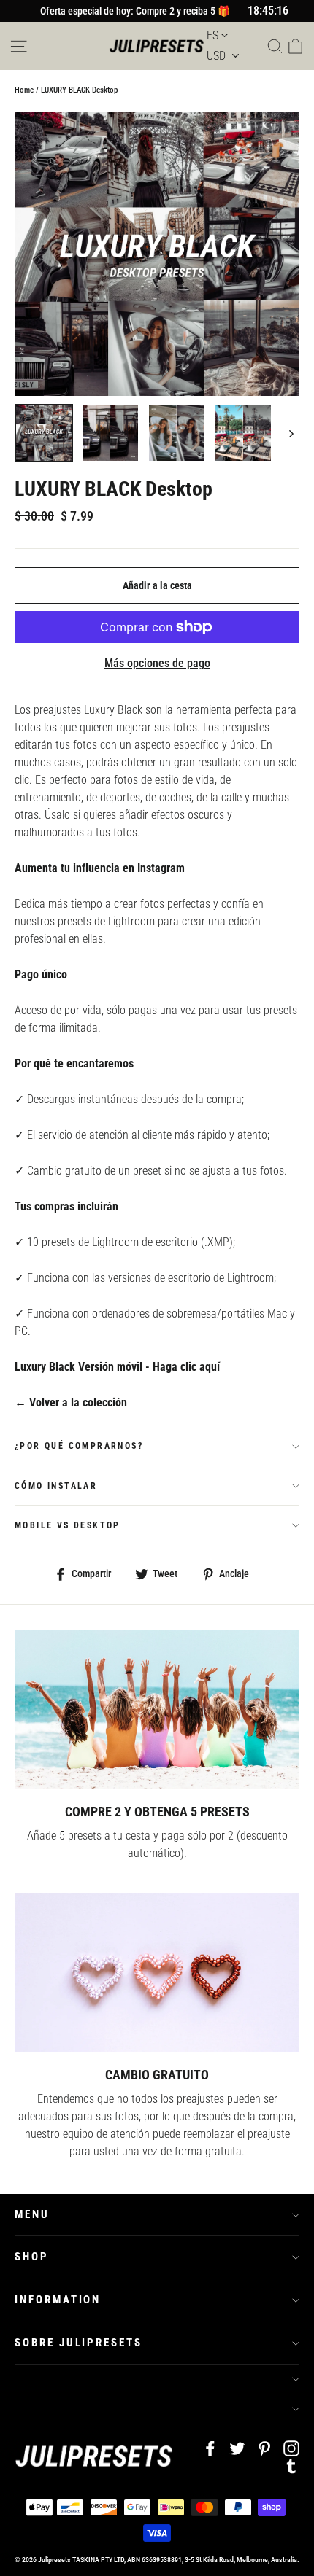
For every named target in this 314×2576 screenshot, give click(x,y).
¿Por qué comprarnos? (79, 1446)
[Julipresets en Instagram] (291, 2448)
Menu (32, 2214)
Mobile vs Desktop (68, 1525)
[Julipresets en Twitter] (237, 2448)
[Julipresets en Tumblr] (291, 2465)
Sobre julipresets (78, 2343)
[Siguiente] (290, 433)
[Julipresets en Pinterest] (264, 2448)
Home (24, 90)
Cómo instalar (56, 1486)
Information (58, 2300)
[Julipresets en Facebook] (210, 2448)
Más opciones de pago (157, 663)
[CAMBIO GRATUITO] (157, 1973)
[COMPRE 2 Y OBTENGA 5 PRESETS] (157, 1709)
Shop (32, 2257)
